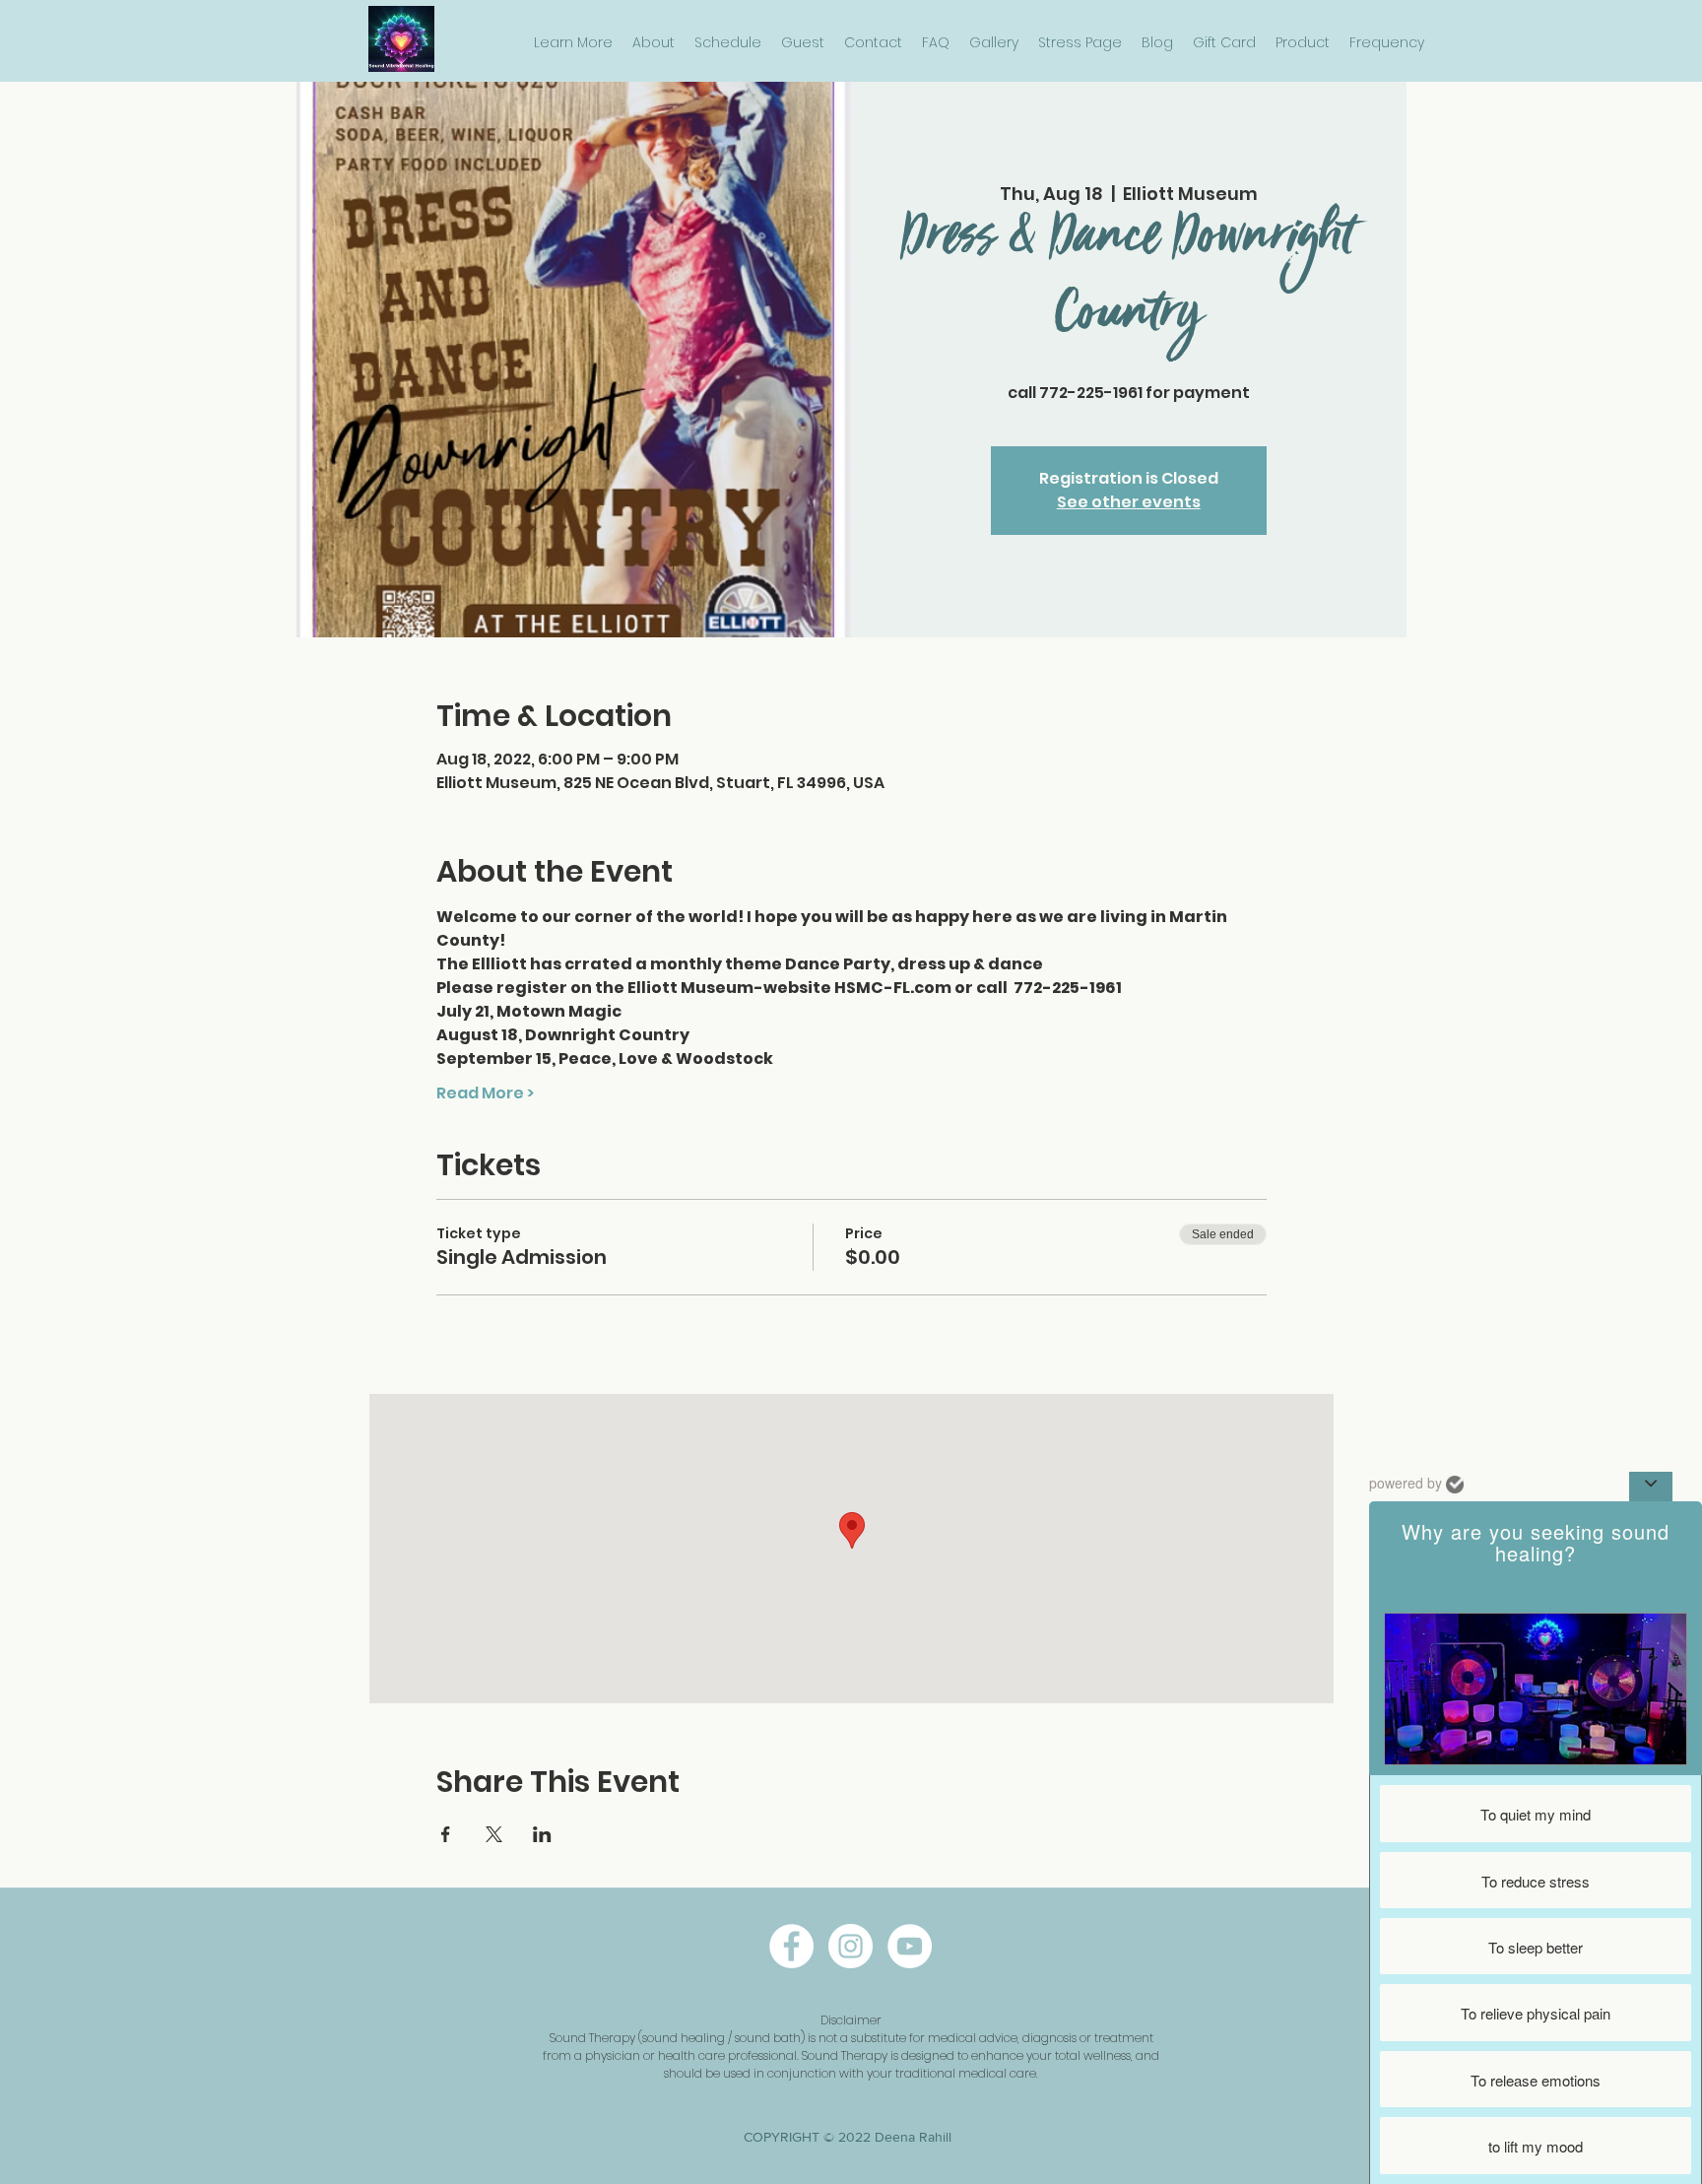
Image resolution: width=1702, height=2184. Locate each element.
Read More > (485, 1093)
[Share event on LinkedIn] (542, 1834)
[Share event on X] (494, 1834)
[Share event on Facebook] (446, 1834)
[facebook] (791, 1946)
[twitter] (910, 1946)
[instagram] (851, 1946)
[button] (573, 43)
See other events (1129, 502)
